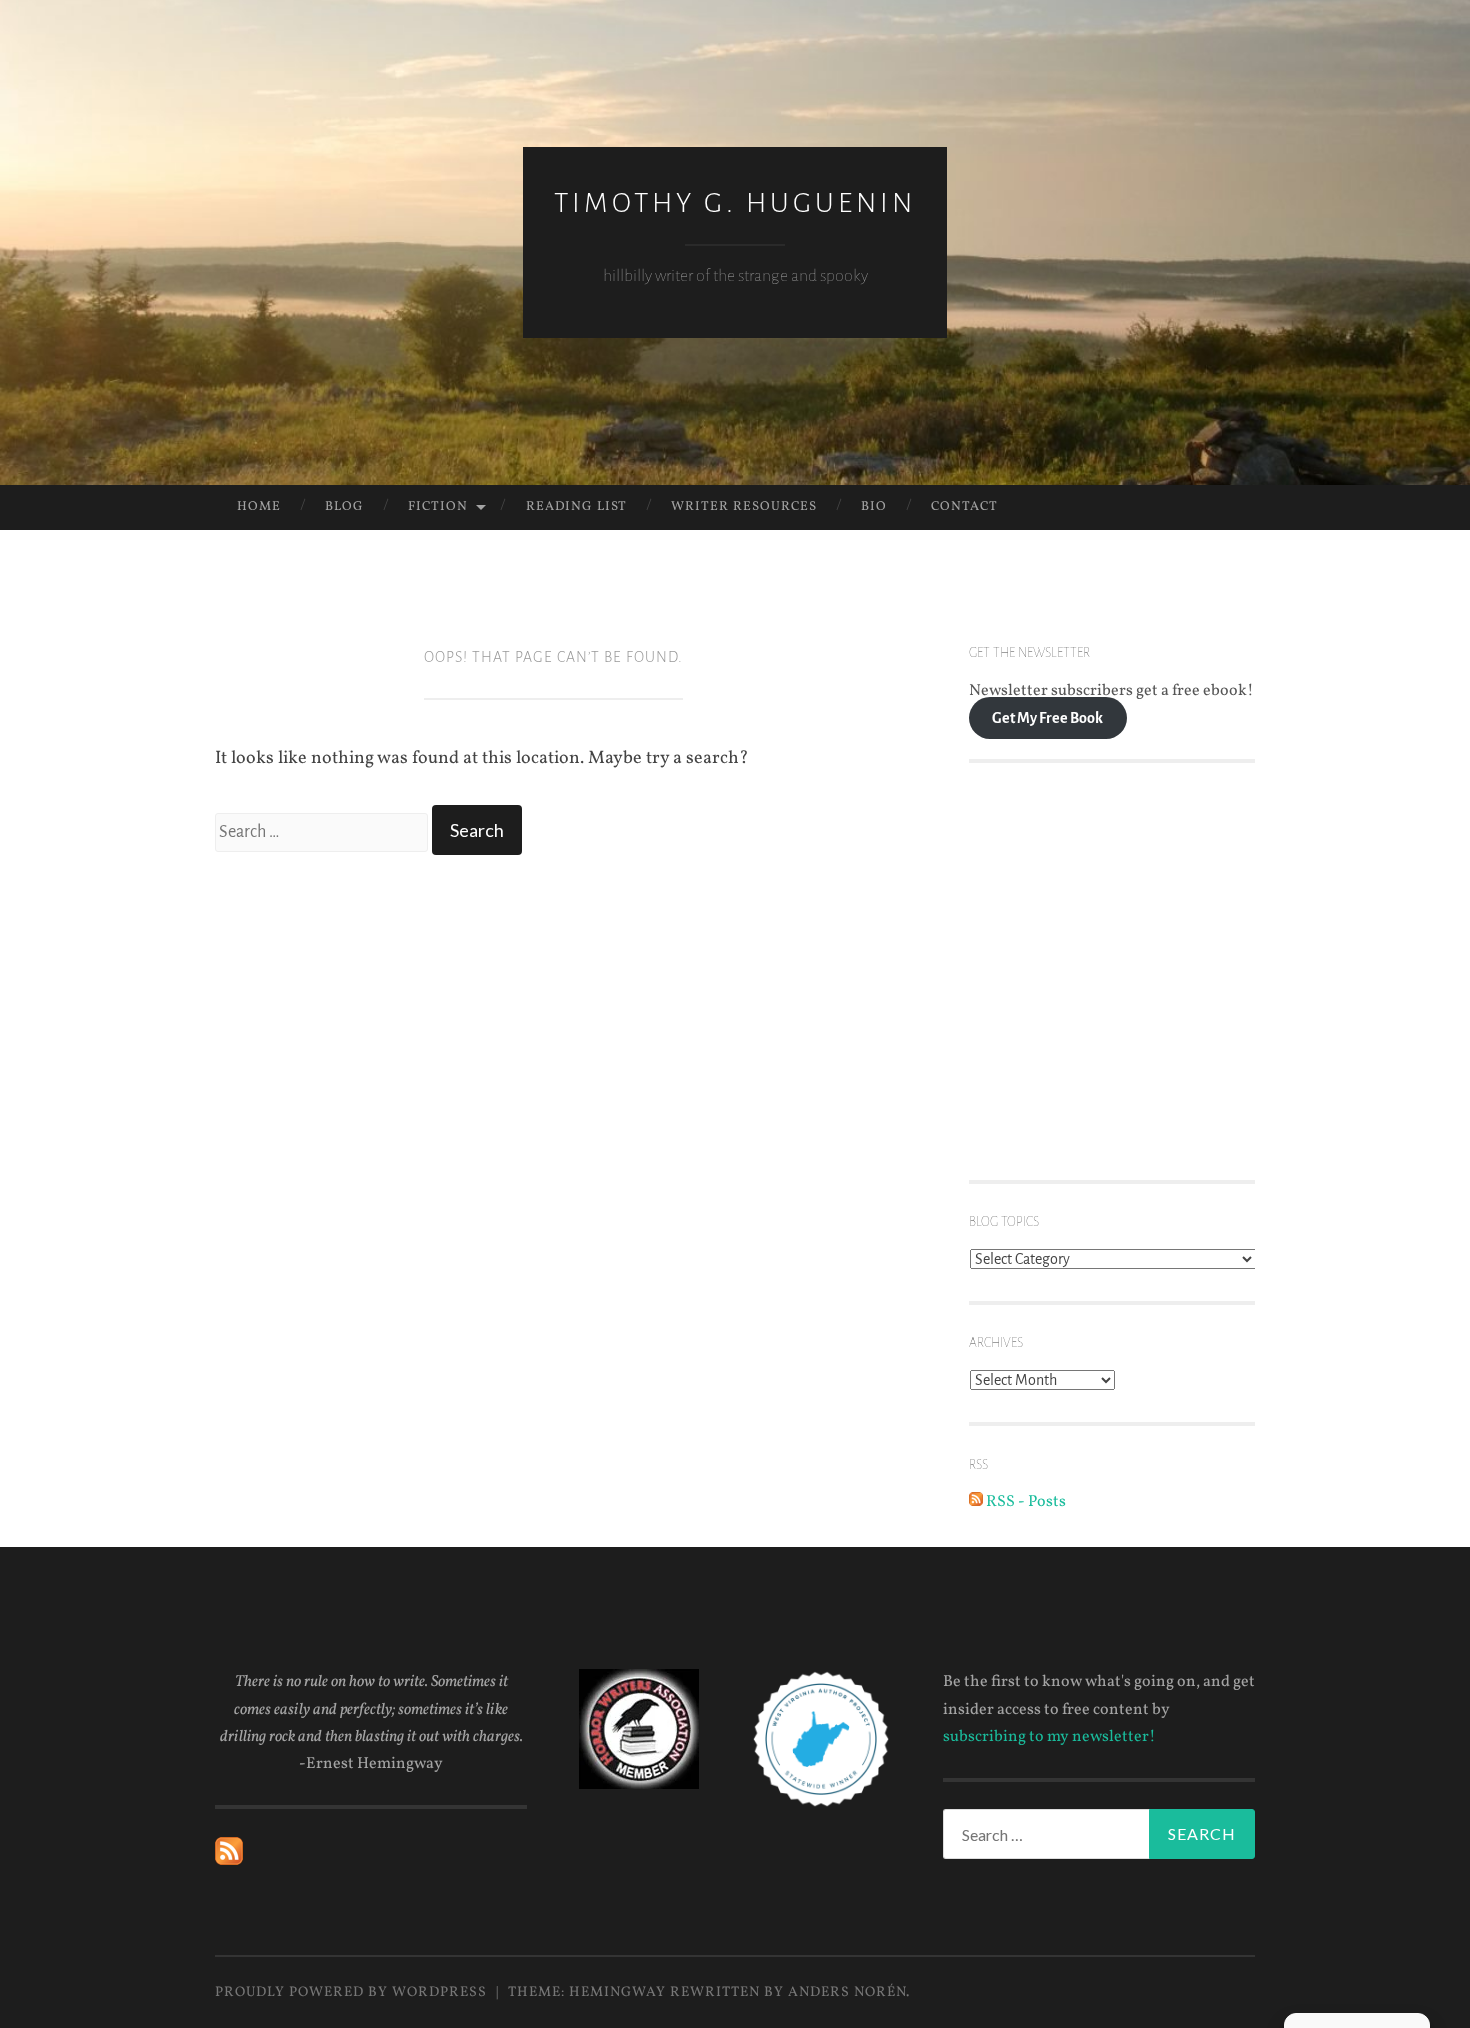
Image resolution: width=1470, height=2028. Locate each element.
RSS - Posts (1024, 1502)
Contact (964, 507)
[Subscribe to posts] (229, 1861)
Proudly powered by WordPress (351, 1992)
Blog (344, 507)
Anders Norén (847, 1992)
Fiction (438, 507)
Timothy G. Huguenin (735, 203)
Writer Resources (744, 507)
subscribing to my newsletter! (1049, 1737)
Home (259, 507)
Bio (874, 507)
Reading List (576, 507)
